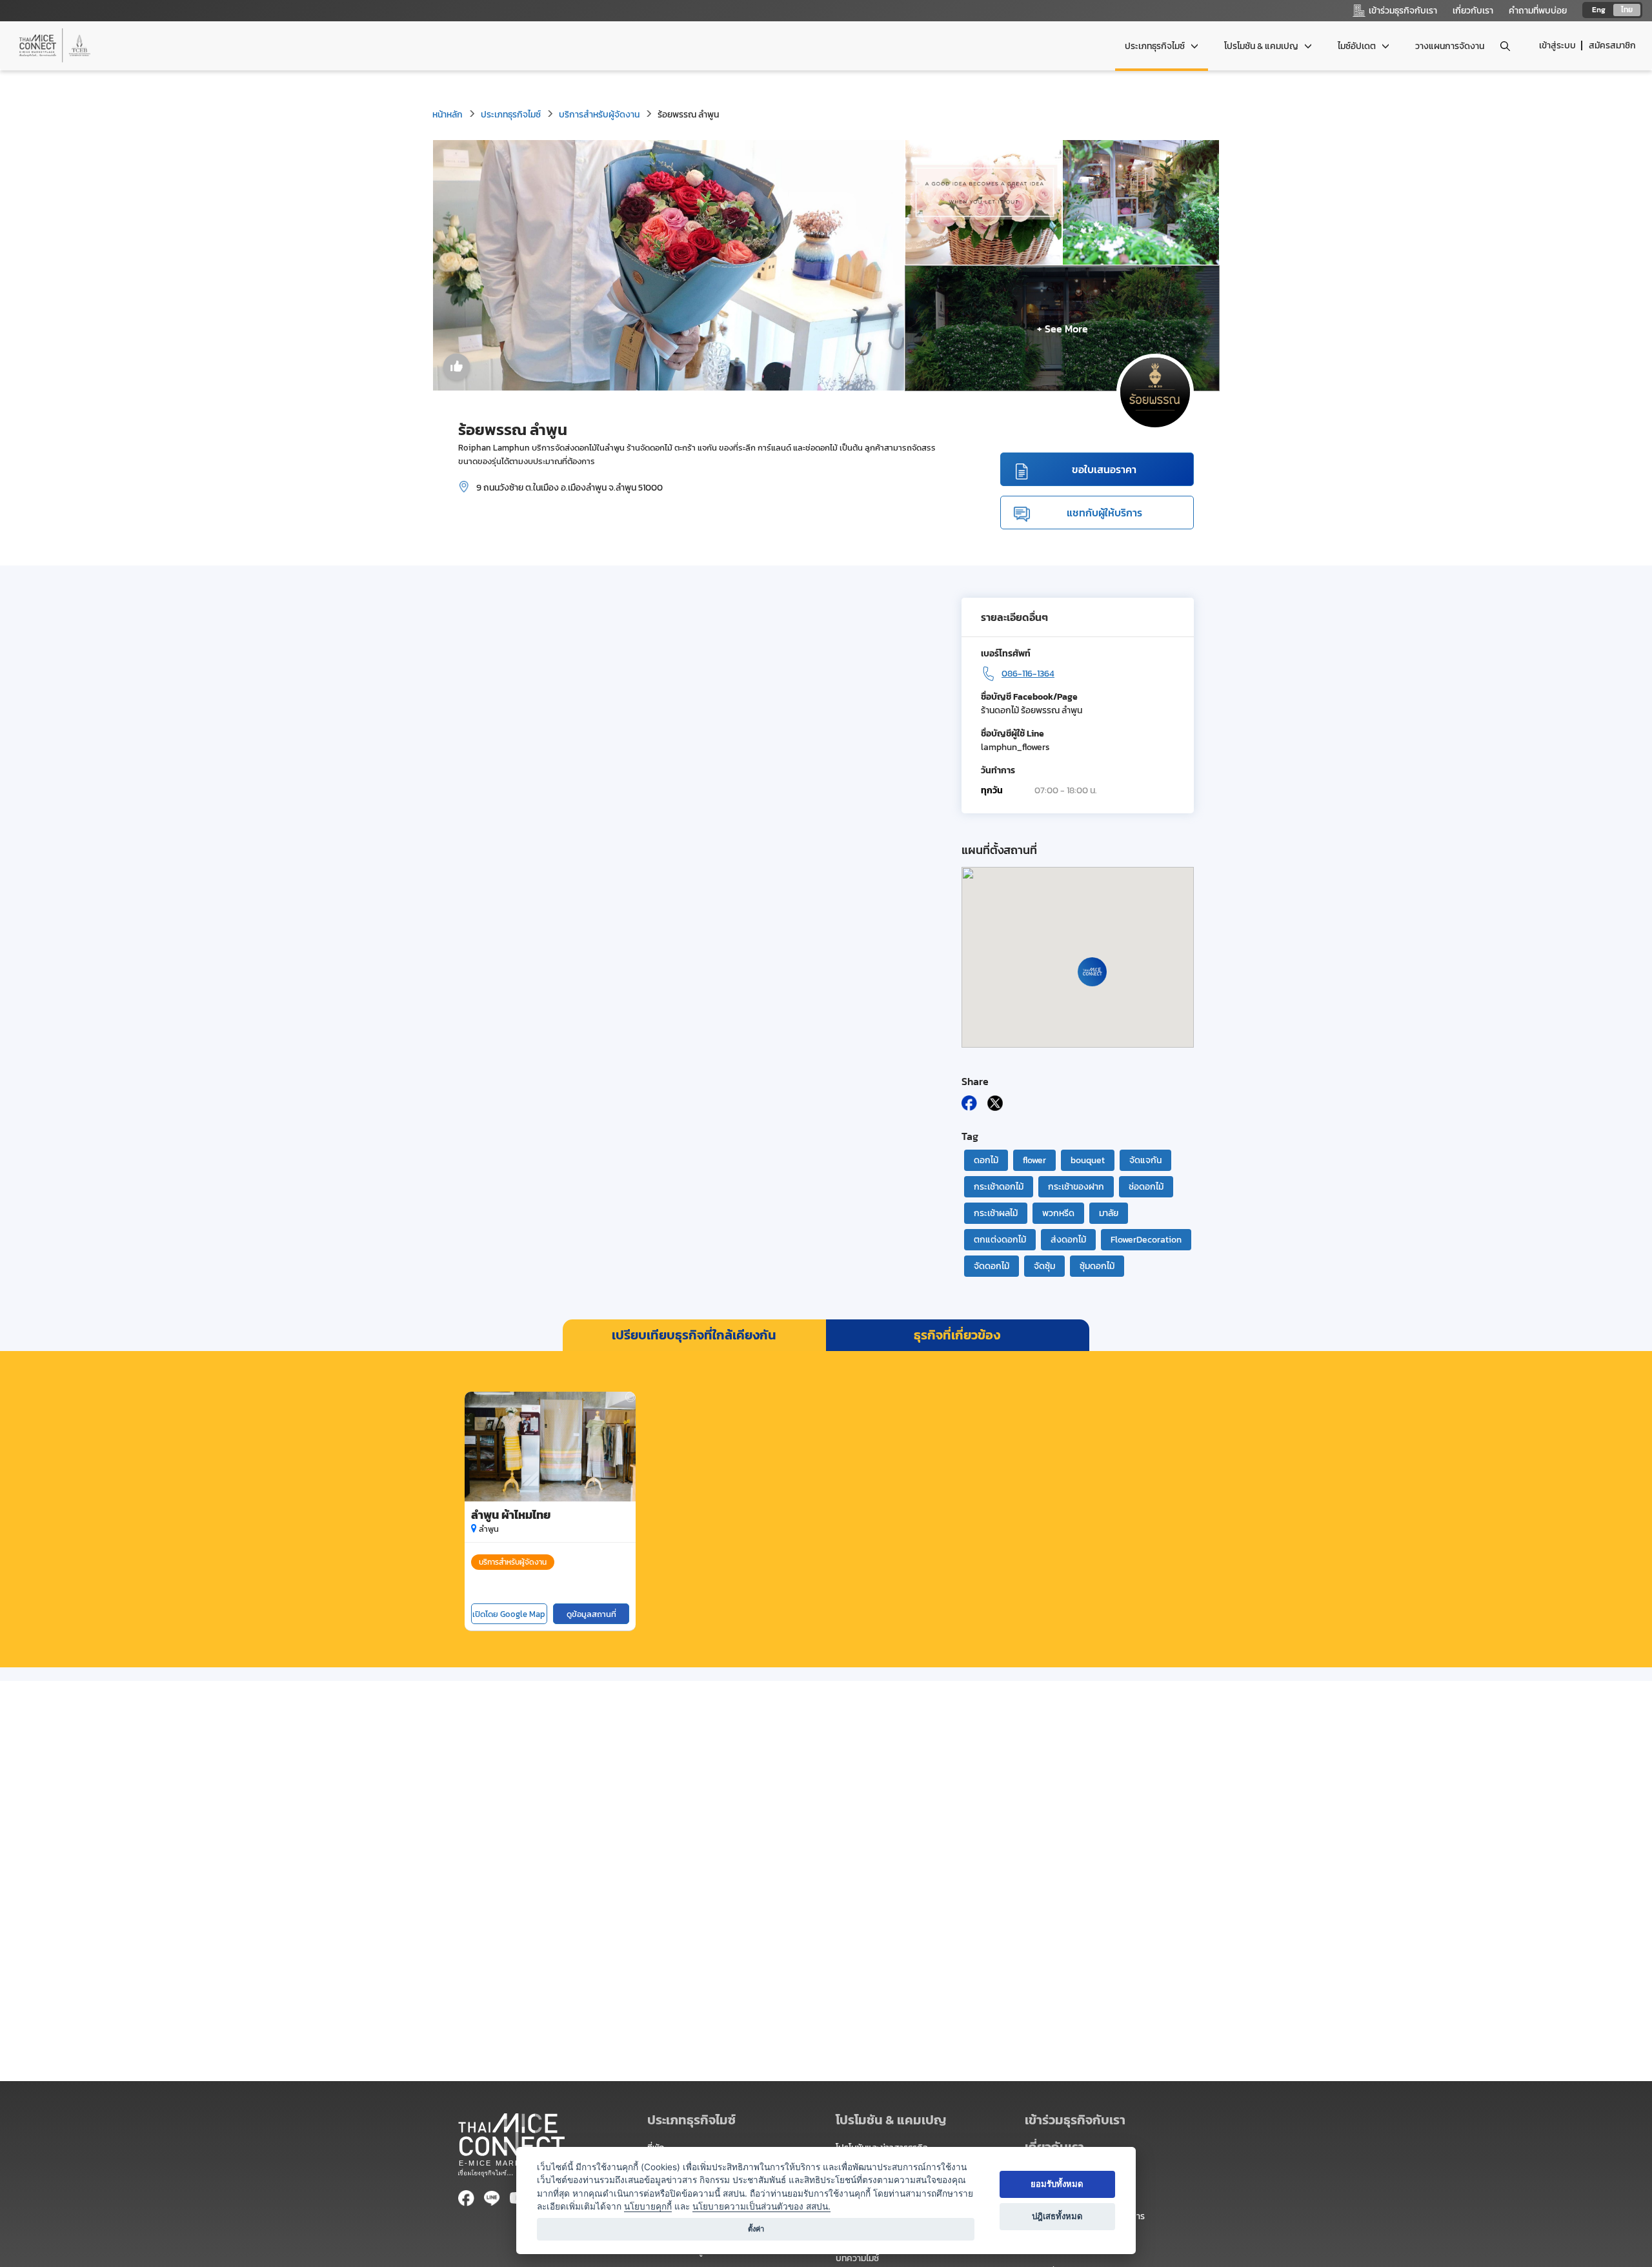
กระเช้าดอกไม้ (999, 1187)
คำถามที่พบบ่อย (1538, 11)
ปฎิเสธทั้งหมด (1057, 2216)
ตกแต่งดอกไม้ (1000, 1240)
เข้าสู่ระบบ (1557, 46)
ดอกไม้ (986, 1160)
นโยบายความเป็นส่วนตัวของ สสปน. (761, 2206)
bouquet (1088, 1160)
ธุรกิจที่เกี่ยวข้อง (957, 1335)
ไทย (1627, 10)
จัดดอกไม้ (992, 1266)
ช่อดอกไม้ (1146, 1187)
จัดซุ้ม (1044, 1266)
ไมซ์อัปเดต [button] (1358, 46)
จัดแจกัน (1145, 1160)
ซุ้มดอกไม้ (1097, 1266)
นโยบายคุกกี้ (648, 2206)
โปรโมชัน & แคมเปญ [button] (1262, 46)
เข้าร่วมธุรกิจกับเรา (1075, 2120)
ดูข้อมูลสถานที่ (591, 1614)
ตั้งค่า (756, 2229)
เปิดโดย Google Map (509, 1614)
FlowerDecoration (1146, 1240)
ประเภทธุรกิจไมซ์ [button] (1156, 46)
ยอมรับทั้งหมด (1057, 2184)
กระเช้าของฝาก (1076, 1187)
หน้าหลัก (448, 115)
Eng (1599, 10)
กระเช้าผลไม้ (996, 1213)
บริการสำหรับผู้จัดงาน (599, 115)
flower (1034, 1160)
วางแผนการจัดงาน (1450, 46)
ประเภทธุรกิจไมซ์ (511, 115)
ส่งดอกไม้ (1068, 1240)
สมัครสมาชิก (1612, 46)
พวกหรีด (1058, 1213)
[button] (1110, 2120)
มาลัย (1109, 1213)
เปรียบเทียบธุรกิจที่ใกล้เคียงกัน (694, 1335)
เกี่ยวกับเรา (1473, 11)
